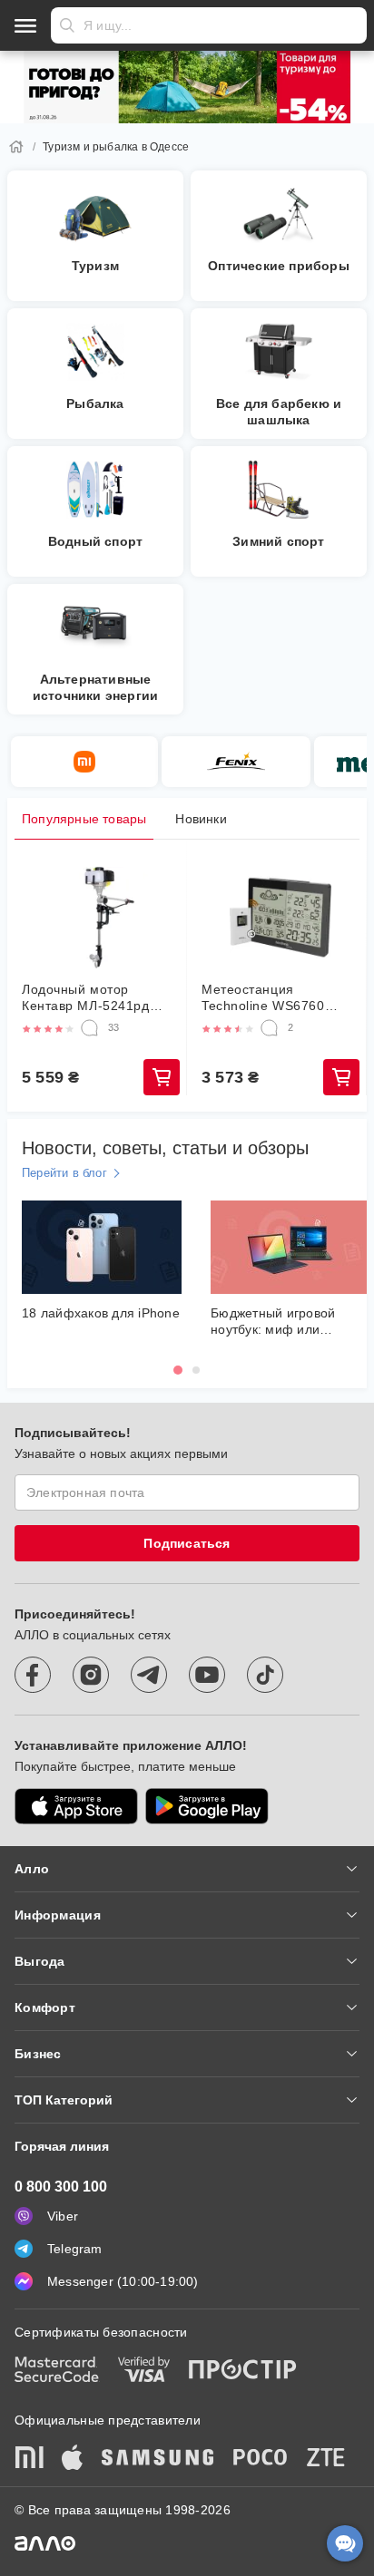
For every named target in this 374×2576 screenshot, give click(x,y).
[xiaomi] (29, 2459)
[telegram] (149, 1675)
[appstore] (76, 1806)
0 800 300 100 (61, 2187)
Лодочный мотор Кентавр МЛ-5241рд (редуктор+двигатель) (91, 998)
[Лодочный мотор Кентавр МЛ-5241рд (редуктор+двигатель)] (101, 918)
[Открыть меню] (25, 25)
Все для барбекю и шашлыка (279, 412)
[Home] (16, 147)
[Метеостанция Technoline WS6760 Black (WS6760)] (280, 918)
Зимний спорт (278, 541)
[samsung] (158, 2459)
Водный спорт (95, 541)
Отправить (67, 25)
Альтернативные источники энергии (95, 687)
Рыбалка (95, 403)
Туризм (95, 266)
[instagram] (91, 1675)
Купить (162, 1077)
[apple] (73, 2459)
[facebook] (33, 1675)
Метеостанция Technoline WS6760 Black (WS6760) (263, 998)
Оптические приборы (279, 266)
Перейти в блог (64, 1173)
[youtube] (207, 1675)
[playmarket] (207, 1806)
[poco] (261, 2459)
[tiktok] (265, 1675)
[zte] (326, 2459)
